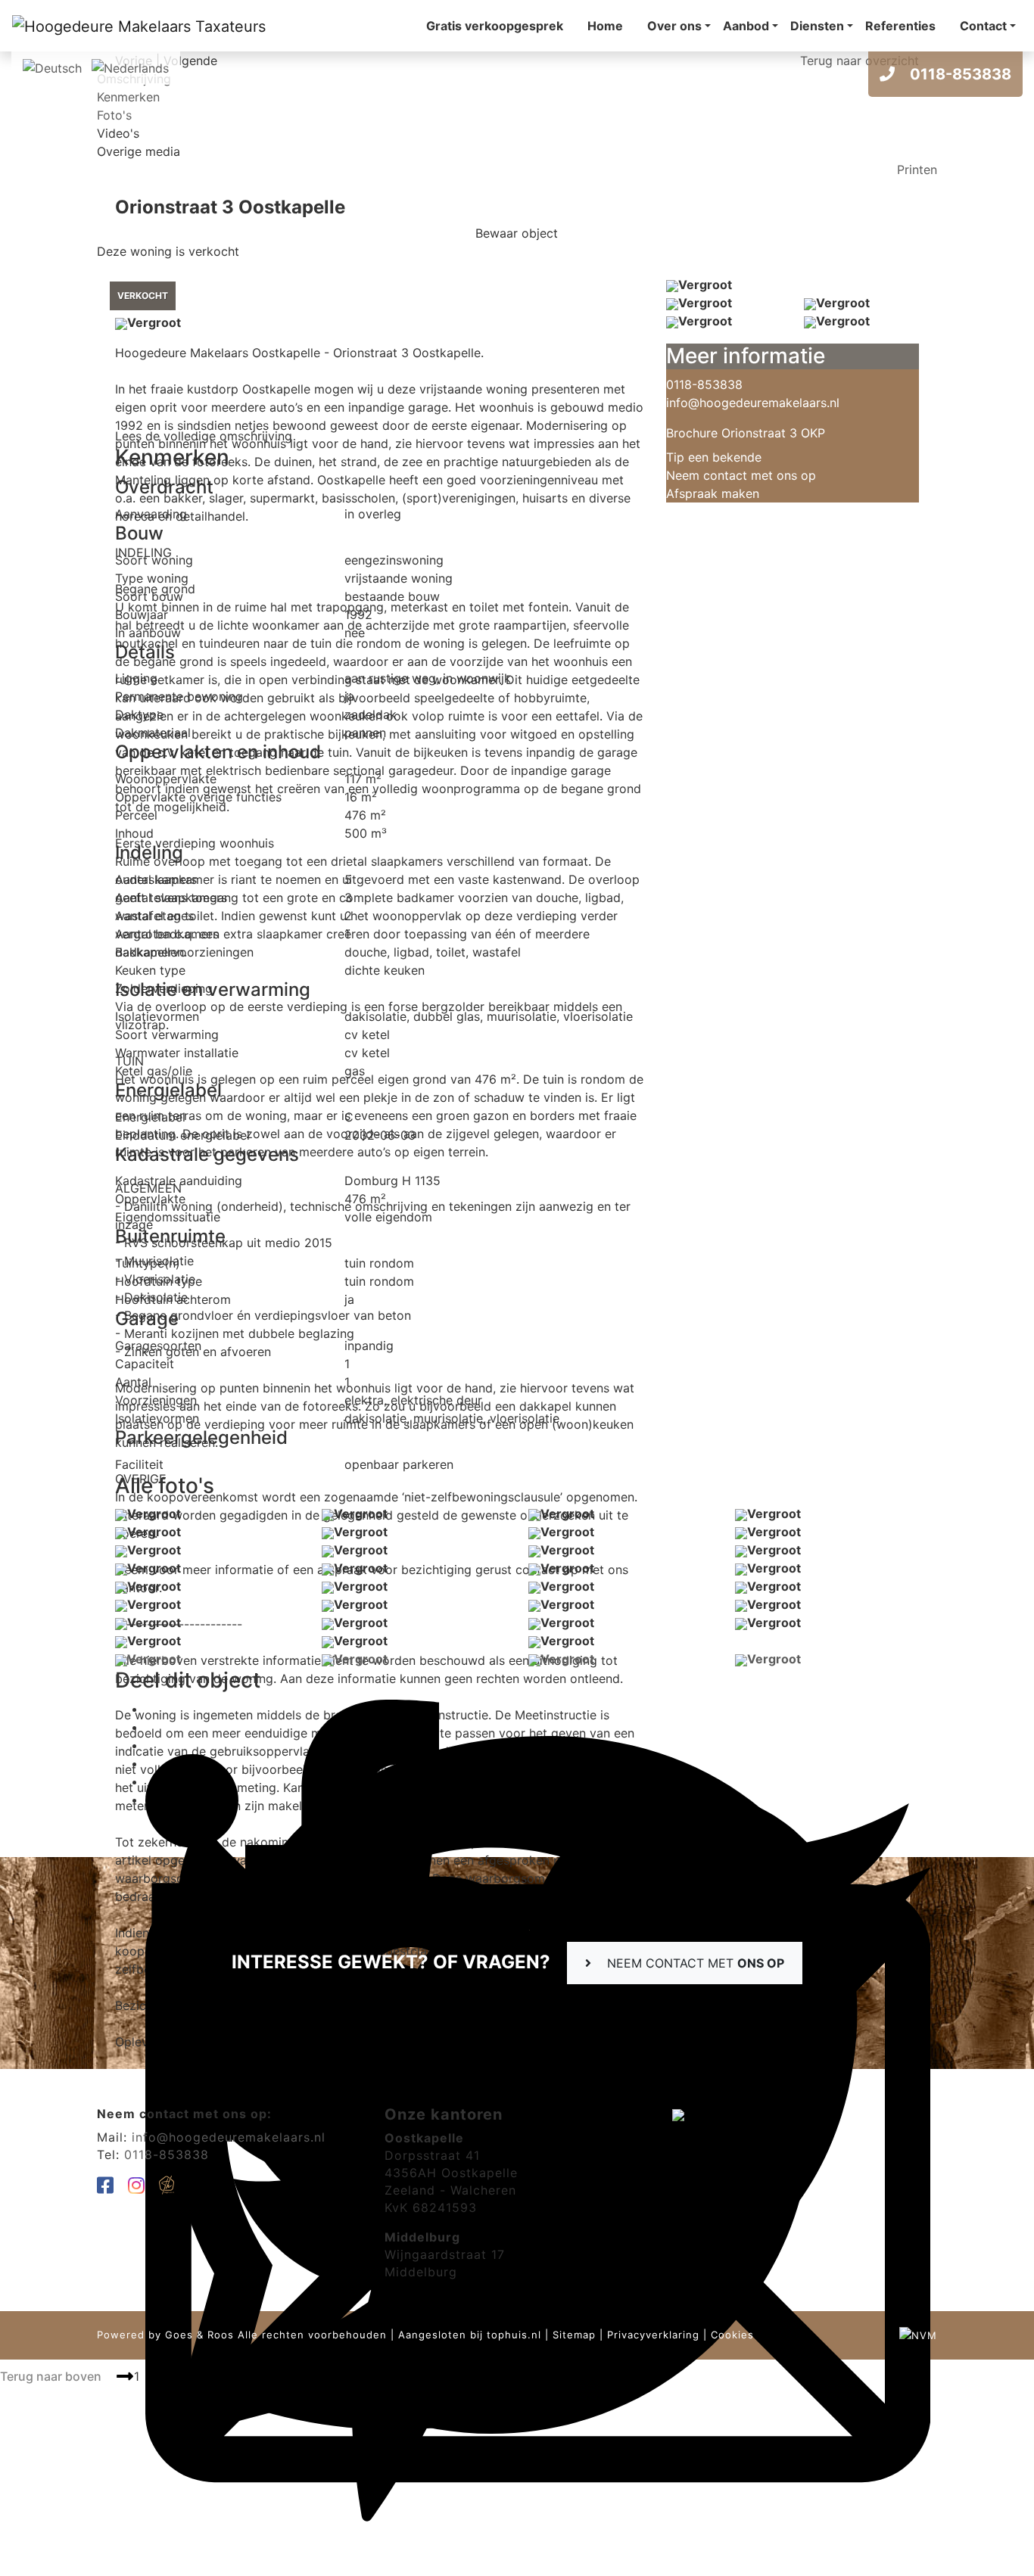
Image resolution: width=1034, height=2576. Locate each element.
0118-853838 (959, 74)
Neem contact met (694, 1963)
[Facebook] (106, 2188)
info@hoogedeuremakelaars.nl (753, 403)
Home (605, 26)
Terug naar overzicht (860, 61)
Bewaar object (517, 233)
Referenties (900, 26)
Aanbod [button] (746, 26)
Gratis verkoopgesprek (495, 26)
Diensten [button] (817, 26)
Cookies (732, 2335)
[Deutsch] (52, 67)
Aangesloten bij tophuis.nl (470, 2335)
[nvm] (918, 2335)
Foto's (114, 115)
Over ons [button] (674, 26)
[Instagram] (137, 2188)
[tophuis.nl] (167, 2188)
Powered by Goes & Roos (165, 2335)
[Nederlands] (130, 67)
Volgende (190, 61)
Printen (917, 170)
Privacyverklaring (653, 2335)
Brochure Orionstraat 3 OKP (746, 433)
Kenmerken (128, 97)
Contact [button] (983, 26)
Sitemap (574, 2335)
